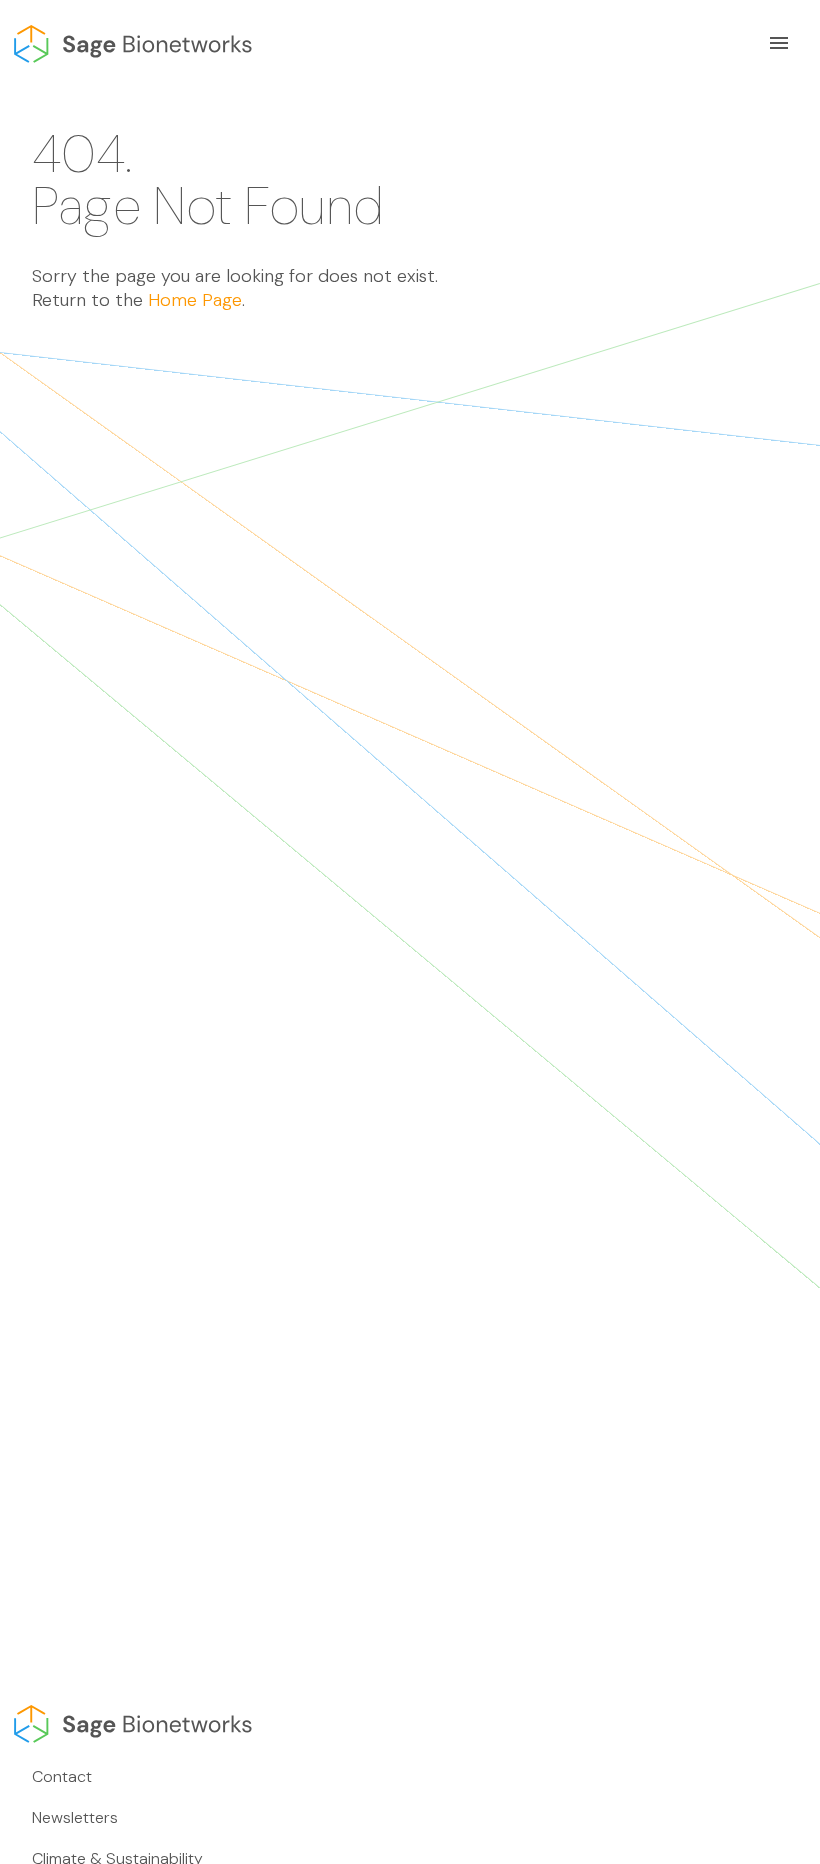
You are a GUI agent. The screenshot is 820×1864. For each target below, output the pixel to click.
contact (62, 1776)
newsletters (75, 1817)
